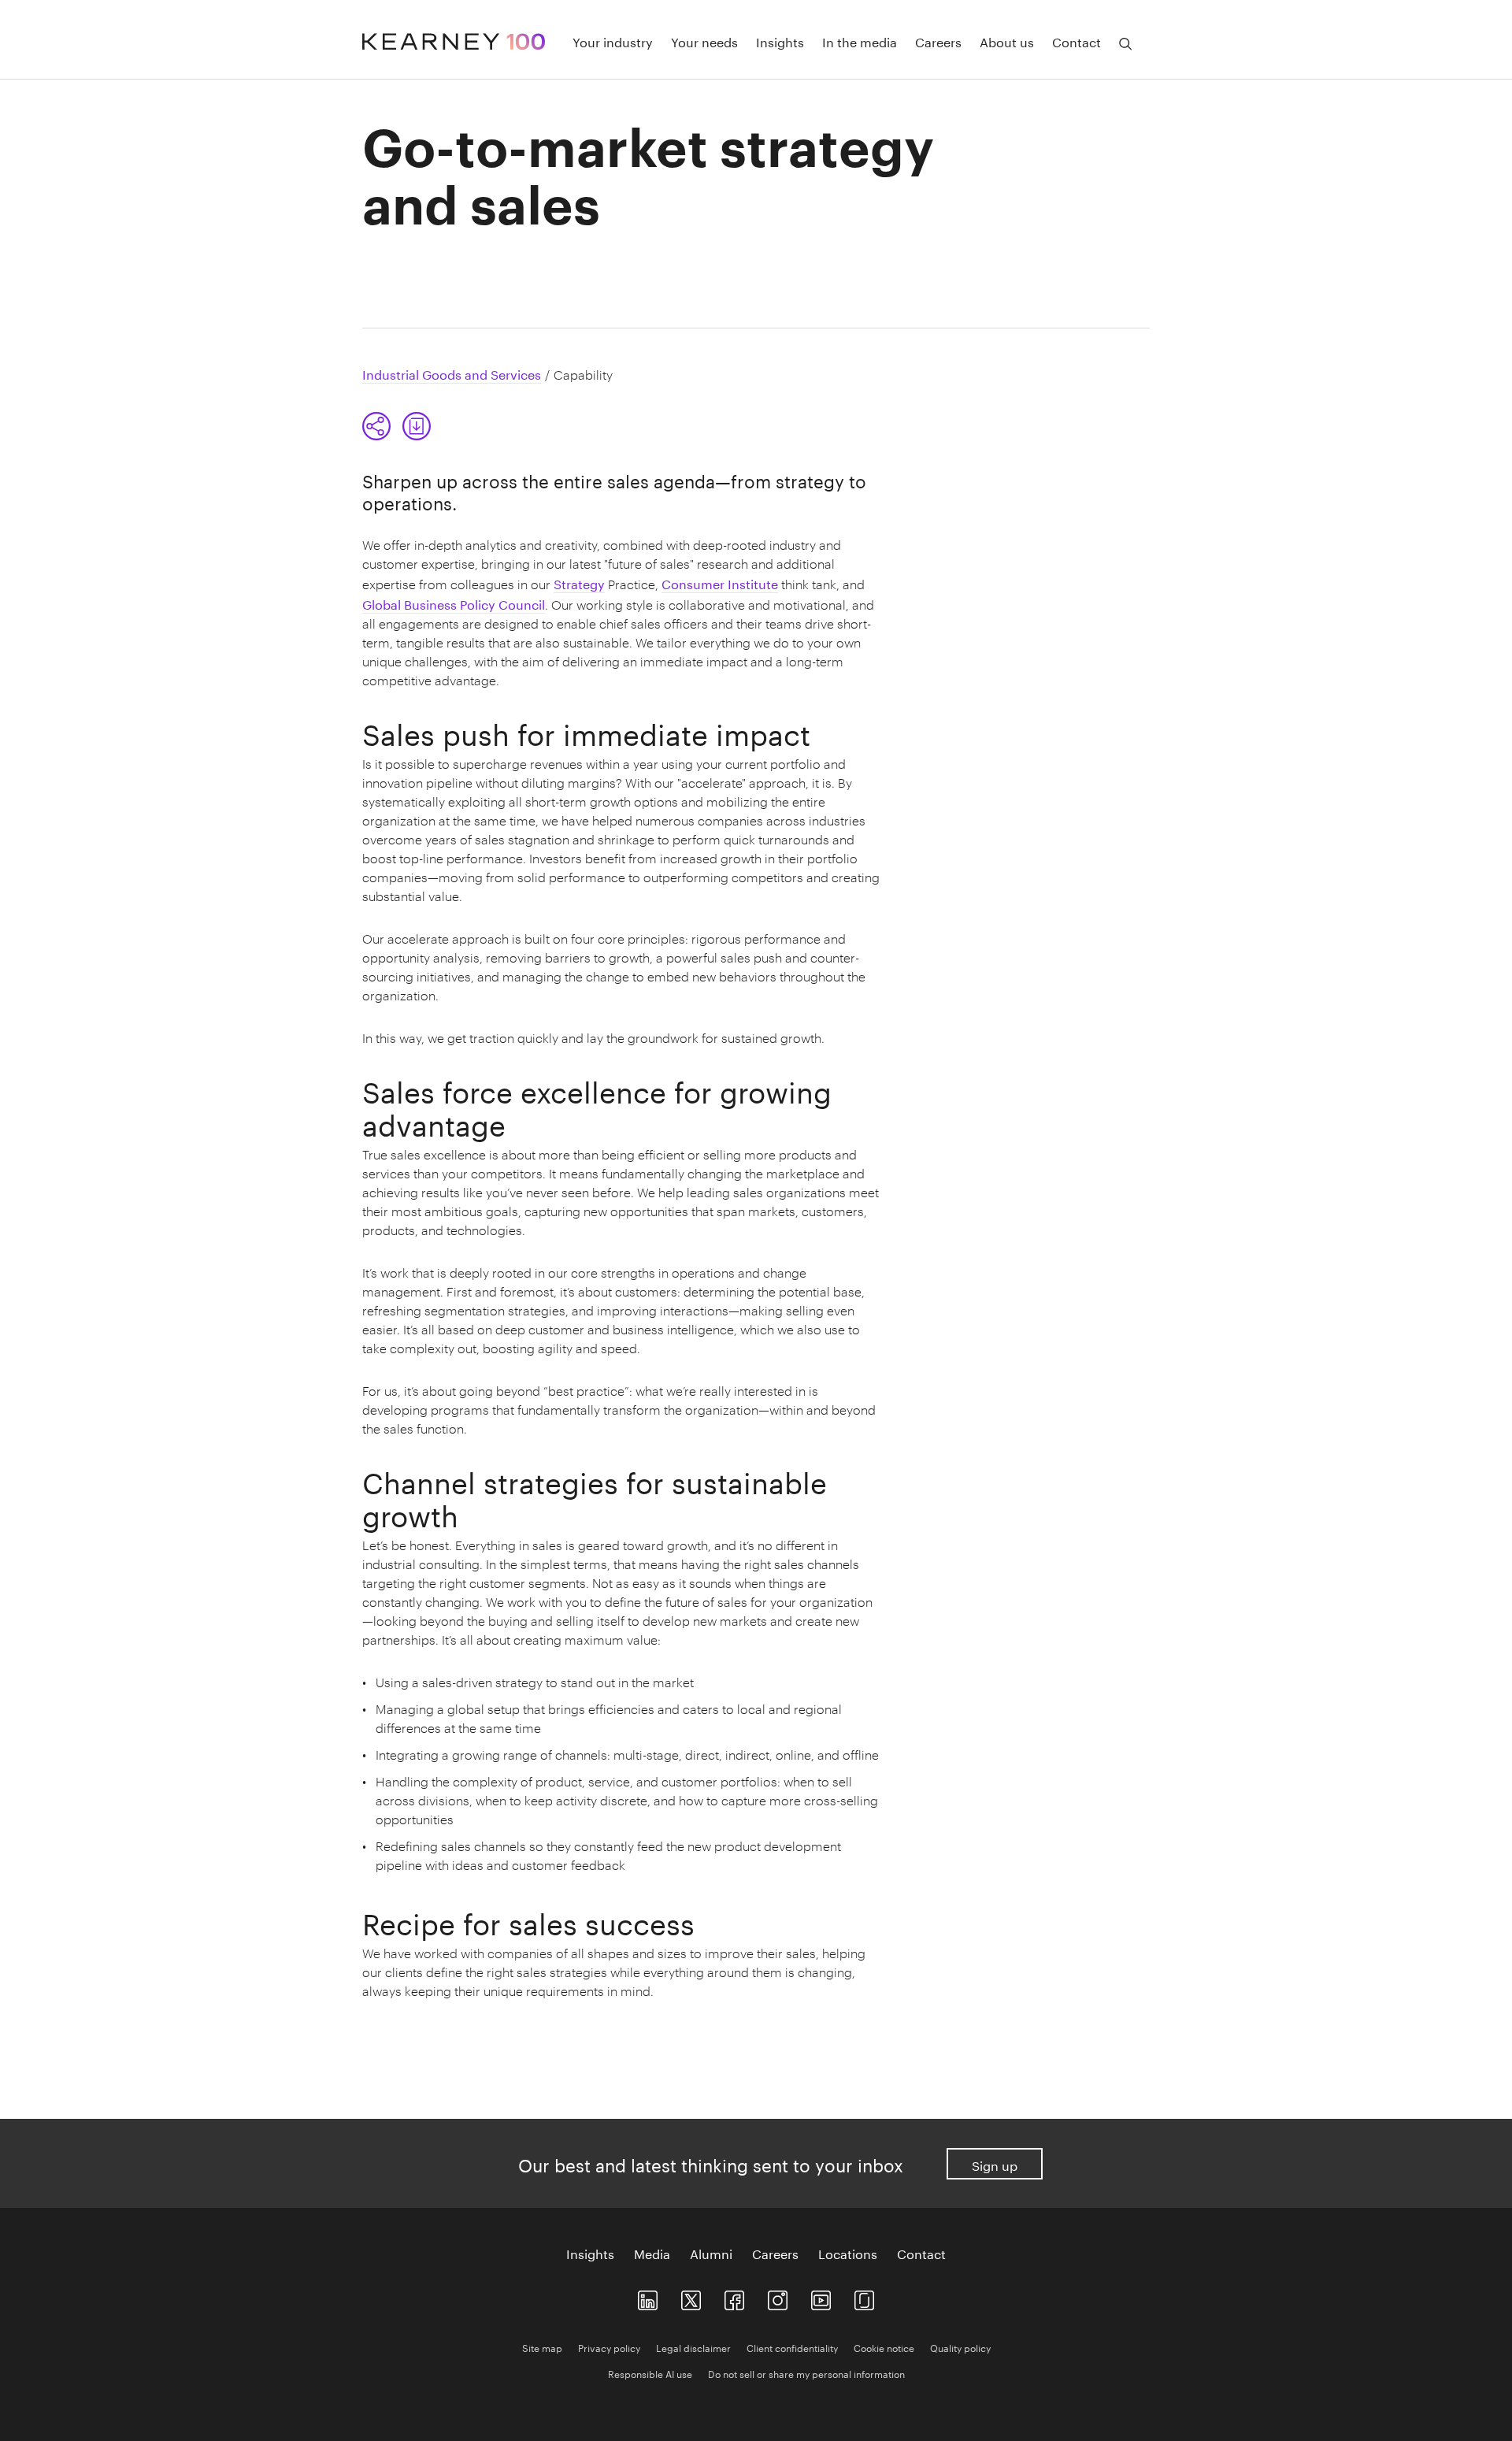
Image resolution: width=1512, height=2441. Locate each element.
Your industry (613, 41)
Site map (542, 2347)
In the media (860, 41)
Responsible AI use (650, 2373)
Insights (780, 41)
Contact (1077, 41)
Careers (938, 41)
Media (652, 2253)
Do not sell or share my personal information (806, 2373)
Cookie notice (884, 2347)
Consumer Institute (720, 582)
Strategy (579, 582)
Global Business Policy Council (454, 603)
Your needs (704, 41)
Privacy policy (609, 2347)
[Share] (376, 426)
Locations (848, 2253)
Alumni (711, 2253)
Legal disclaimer (693, 2347)
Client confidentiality (792, 2347)
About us (1007, 41)
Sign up (995, 2164)
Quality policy (960, 2347)
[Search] (1125, 44)
